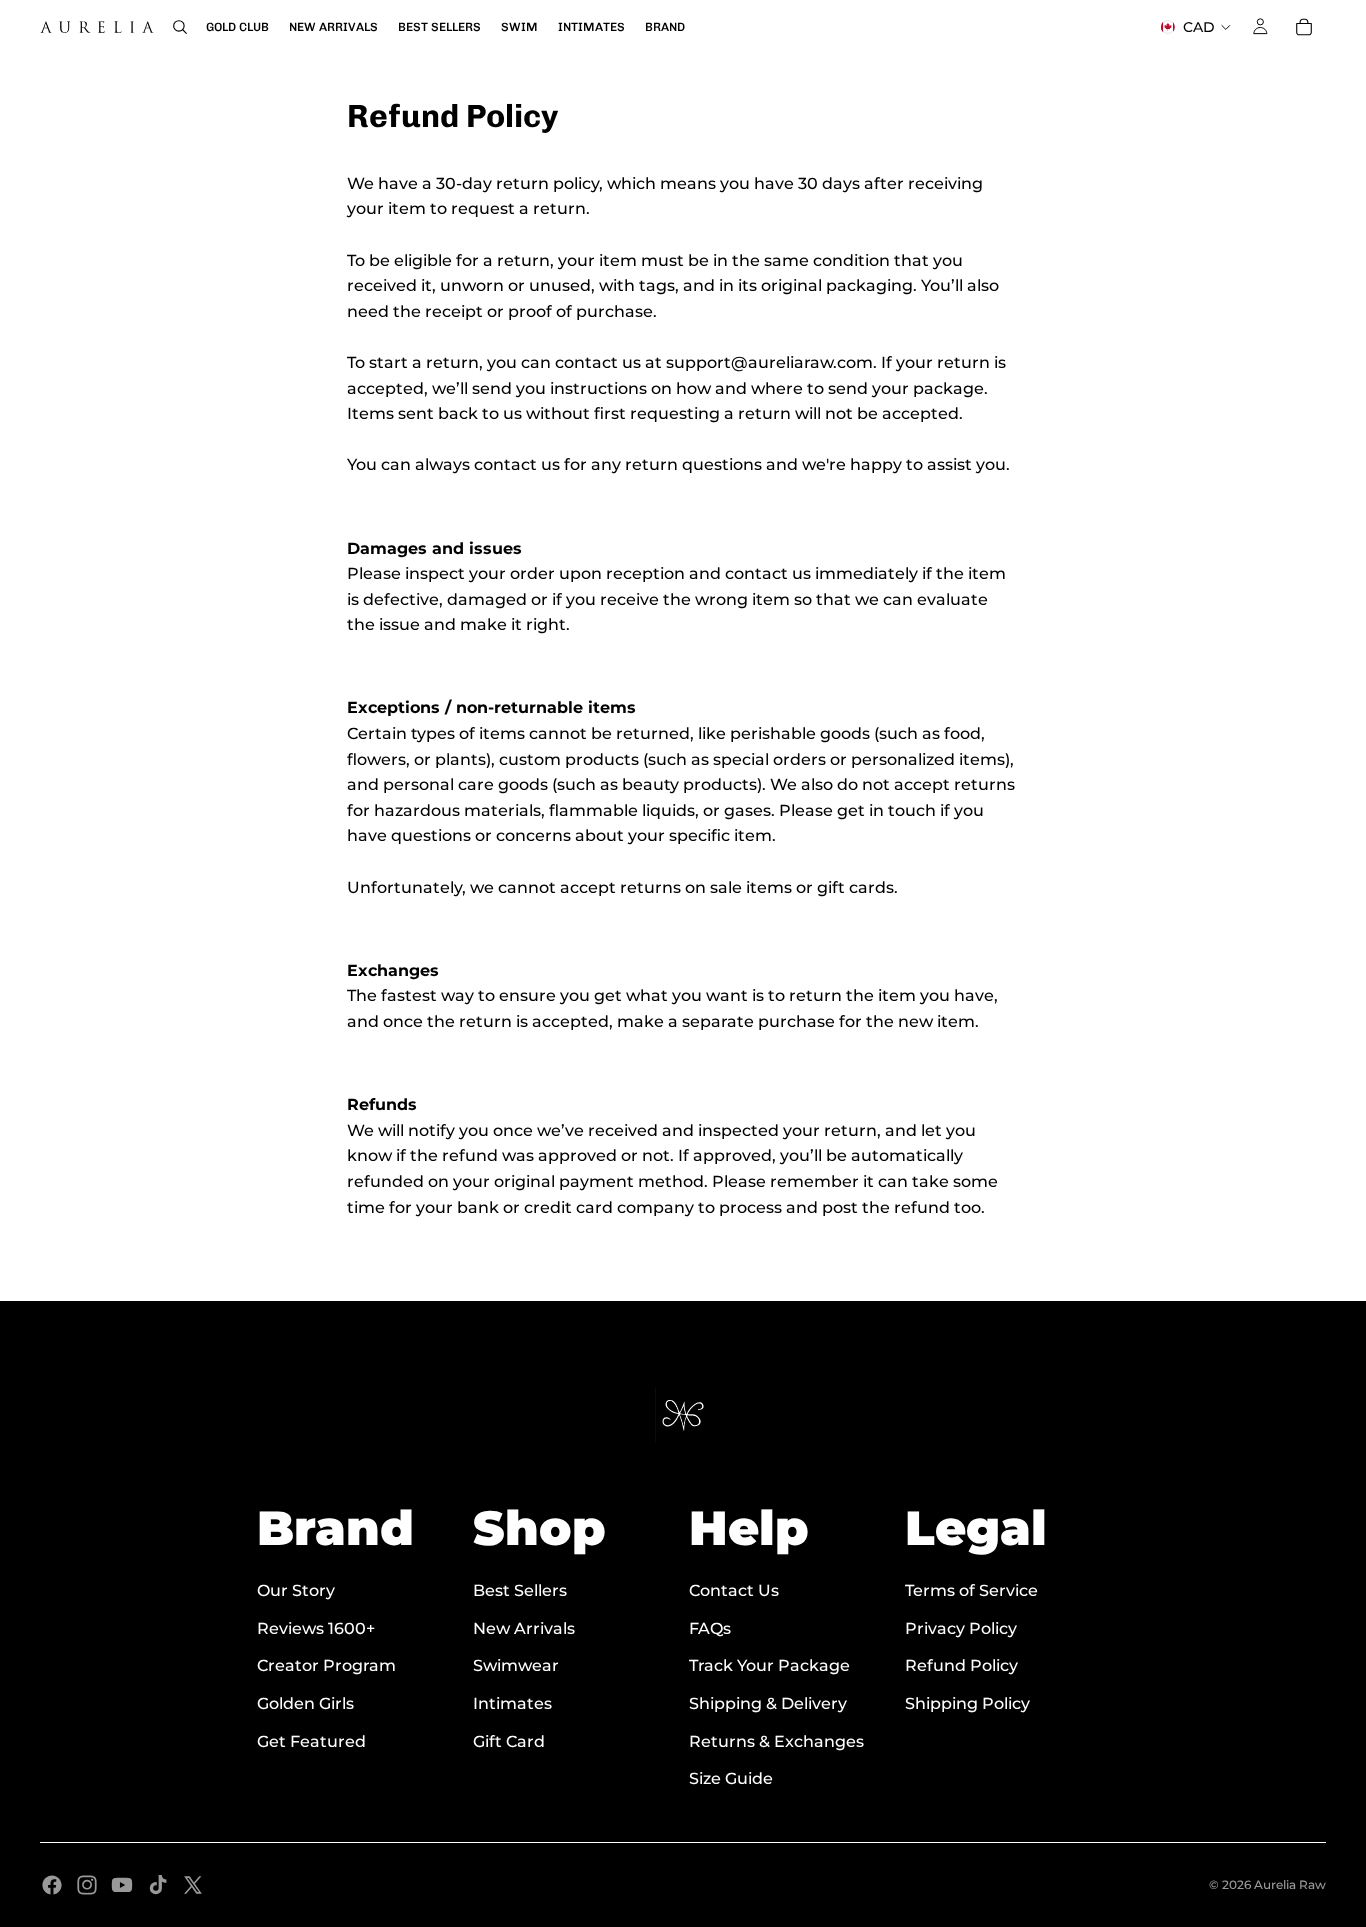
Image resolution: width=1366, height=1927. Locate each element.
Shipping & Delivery (768, 1703)
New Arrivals (524, 1628)
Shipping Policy (967, 1703)
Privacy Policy (961, 1628)
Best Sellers (520, 1590)
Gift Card (509, 1741)
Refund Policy (961, 1666)
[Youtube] (122, 1885)
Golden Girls (305, 1703)
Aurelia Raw (1290, 1884)
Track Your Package (769, 1666)
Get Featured (311, 1741)
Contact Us (734, 1590)
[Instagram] (87, 1885)
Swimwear (516, 1666)
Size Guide (731, 1778)
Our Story (296, 1590)
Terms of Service (971, 1590)
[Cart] (1304, 27)
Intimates (512, 1703)
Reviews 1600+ (316, 1628)
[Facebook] (52, 1885)
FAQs (710, 1628)
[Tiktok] (158, 1885)
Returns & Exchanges (776, 1741)
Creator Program (326, 1666)
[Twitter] (193, 1885)
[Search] (180, 27)
